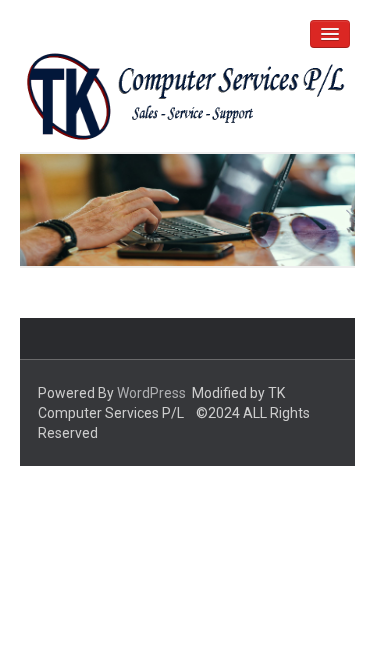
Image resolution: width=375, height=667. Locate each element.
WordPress (151, 393)
